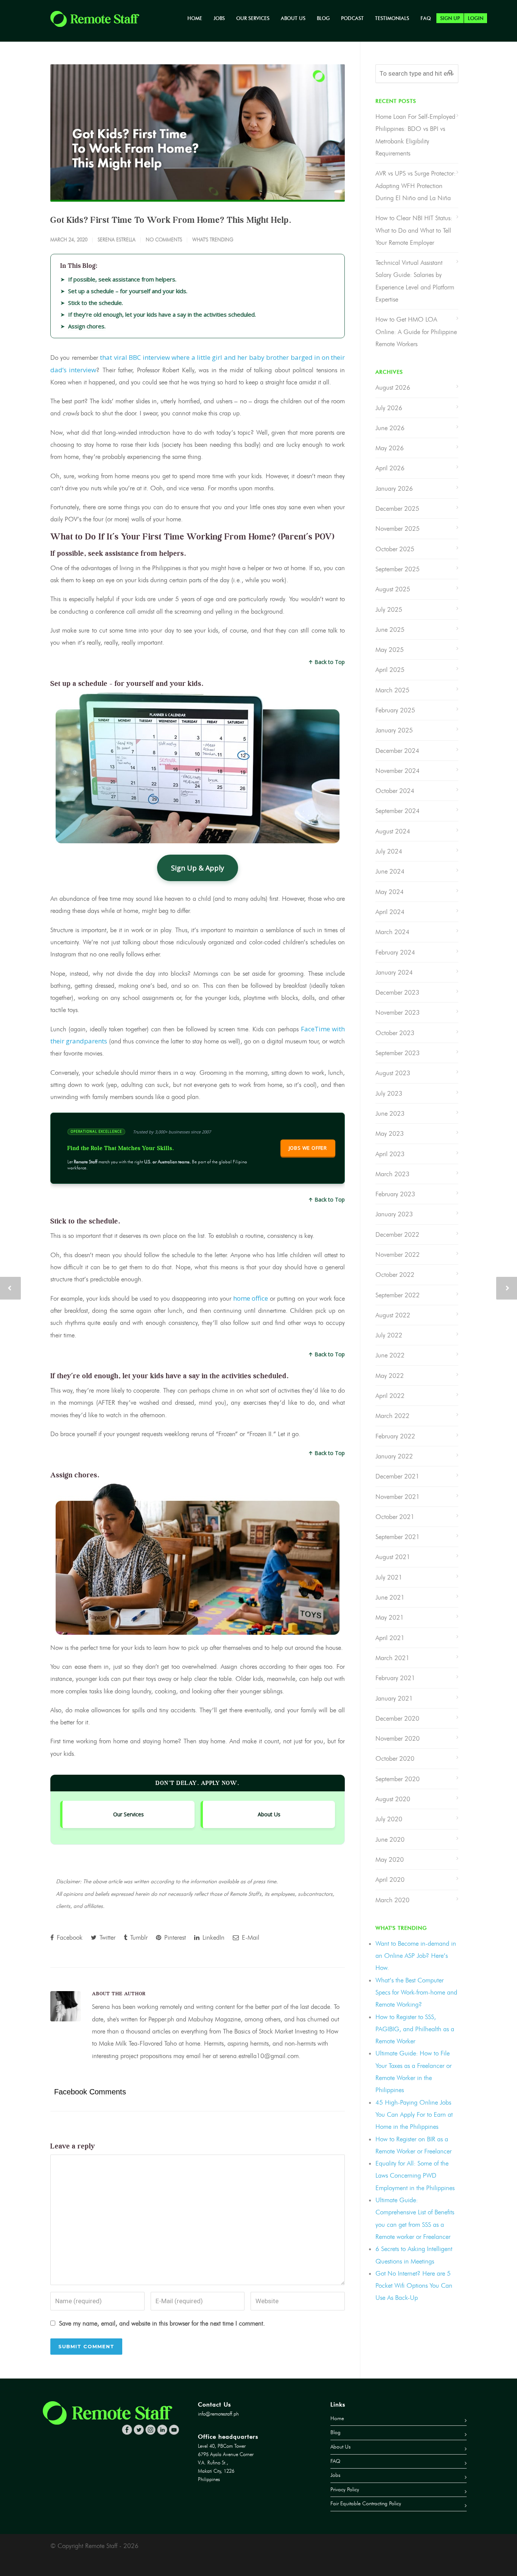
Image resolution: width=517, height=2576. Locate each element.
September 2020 (398, 1779)
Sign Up (450, 18)
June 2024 (390, 871)
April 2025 (390, 670)
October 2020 (395, 1758)
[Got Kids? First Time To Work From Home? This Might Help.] (198, 133)
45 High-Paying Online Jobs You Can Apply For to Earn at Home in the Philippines (414, 2115)
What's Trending (213, 239)
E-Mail (250, 1937)
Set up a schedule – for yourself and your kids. (128, 291)
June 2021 (390, 1597)
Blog (323, 18)
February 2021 (395, 1678)
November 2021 (398, 1497)
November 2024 (398, 771)
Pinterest (174, 1937)
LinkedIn (213, 1937)
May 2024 (390, 892)
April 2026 (390, 468)
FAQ (426, 18)
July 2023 (389, 1093)
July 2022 (389, 1335)
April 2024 (390, 912)
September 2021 (398, 1537)
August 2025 (393, 589)
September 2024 (398, 811)
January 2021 (394, 1698)
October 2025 (395, 549)
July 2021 (389, 1577)
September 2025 (398, 569)
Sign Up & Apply (198, 868)
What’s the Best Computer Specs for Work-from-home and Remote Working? (416, 1992)
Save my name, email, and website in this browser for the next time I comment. (162, 2323)
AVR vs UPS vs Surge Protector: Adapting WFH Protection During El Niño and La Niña (416, 186)
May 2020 (390, 1859)
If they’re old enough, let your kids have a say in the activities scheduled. (162, 314)
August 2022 (393, 1315)
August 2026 (393, 387)
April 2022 (390, 1396)
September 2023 (398, 1053)
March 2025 (392, 690)
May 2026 (390, 448)
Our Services (253, 18)
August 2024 (393, 831)
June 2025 (390, 630)
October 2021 (395, 1517)
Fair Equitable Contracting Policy (366, 2504)
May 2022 (390, 1376)
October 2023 (395, 1033)
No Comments (164, 239)
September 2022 (398, 1295)
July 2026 (389, 408)
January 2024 (394, 972)
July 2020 (389, 1819)
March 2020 (392, 1900)
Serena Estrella (117, 239)
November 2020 (398, 1738)
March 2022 (392, 1416)
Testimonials (392, 18)
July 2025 (389, 609)
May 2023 (390, 1133)
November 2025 (398, 529)
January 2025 (394, 730)
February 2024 (395, 952)
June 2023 (390, 1113)
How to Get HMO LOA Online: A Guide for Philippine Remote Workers (416, 332)
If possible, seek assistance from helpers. (122, 279)
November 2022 (398, 1255)
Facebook (69, 1937)
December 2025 (397, 508)
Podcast (352, 18)
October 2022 (395, 1275)
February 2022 (395, 1436)
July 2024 (389, 851)
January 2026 (394, 488)
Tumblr (138, 1937)
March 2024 (392, 932)
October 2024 (395, 791)
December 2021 (397, 1476)
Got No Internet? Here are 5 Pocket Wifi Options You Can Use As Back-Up (414, 2286)
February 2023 (395, 1194)
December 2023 (397, 992)
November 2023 (398, 1012)
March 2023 (392, 1174)
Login (476, 18)
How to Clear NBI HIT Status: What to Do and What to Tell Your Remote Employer (414, 230)
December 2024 (397, 751)
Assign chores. (87, 326)
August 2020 (393, 1799)
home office (251, 1298)
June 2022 (390, 1355)
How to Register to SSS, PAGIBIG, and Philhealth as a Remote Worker (415, 2029)
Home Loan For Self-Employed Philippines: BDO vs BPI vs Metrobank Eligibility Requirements (415, 135)
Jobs (219, 18)
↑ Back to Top (326, 662)
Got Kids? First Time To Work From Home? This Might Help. (171, 220)
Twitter (107, 1937)
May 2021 (390, 1617)
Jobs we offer (308, 1148)
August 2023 (393, 1073)
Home (195, 18)
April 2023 (390, 1154)
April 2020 (390, 1880)
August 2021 (393, 1557)
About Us (293, 18)
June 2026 (390, 428)
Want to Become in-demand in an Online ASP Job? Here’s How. (416, 1956)
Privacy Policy (345, 2490)
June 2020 (390, 1839)
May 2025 (390, 650)
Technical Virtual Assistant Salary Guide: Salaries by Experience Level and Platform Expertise (415, 281)
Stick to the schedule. (96, 303)
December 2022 (397, 1234)
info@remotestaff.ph (218, 2414)
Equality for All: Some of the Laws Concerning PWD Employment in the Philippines (415, 2176)
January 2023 (394, 1214)
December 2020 (397, 1718)
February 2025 (395, 710)
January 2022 (394, 1456)
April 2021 (390, 1638)
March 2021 (392, 1658)
